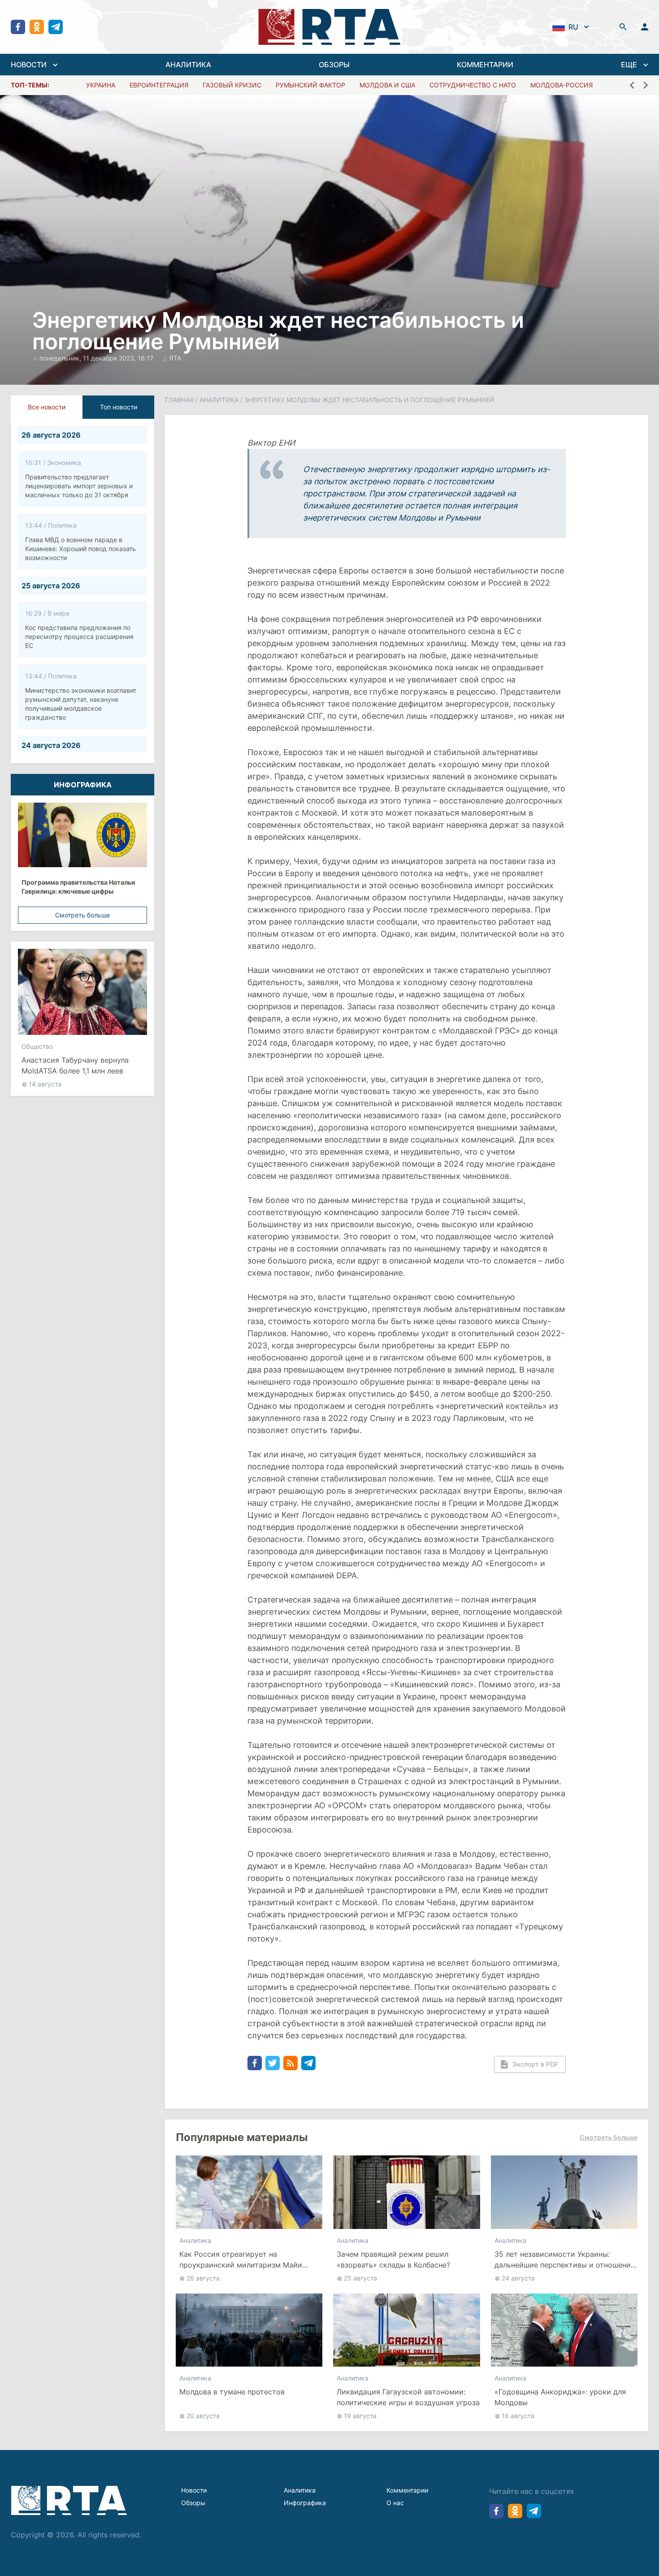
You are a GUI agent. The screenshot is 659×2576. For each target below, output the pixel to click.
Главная (179, 400)
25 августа (360, 2278)
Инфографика (305, 2503)
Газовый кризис (232, 85)
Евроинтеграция (159, 85)
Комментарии (407, 2490)
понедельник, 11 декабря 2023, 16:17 (97, 358)
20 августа (203, 2416)
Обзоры (193, 2503)
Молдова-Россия (561, 85)
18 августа (518, 2416)
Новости (194, 2490)
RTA (175, 358)
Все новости (47, 407)
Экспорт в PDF (535, 2064)
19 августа (360, 2416)
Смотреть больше (82, 915)
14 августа (45, 1084)
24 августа (518, 2278)
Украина (101, 85)
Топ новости (119, 407)
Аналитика (219, 400)
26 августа (203, 2278)
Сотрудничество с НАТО (473, 85)
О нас (395, 2503)
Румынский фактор (310, 85)
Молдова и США (387, 85)
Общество (37, 1046)
